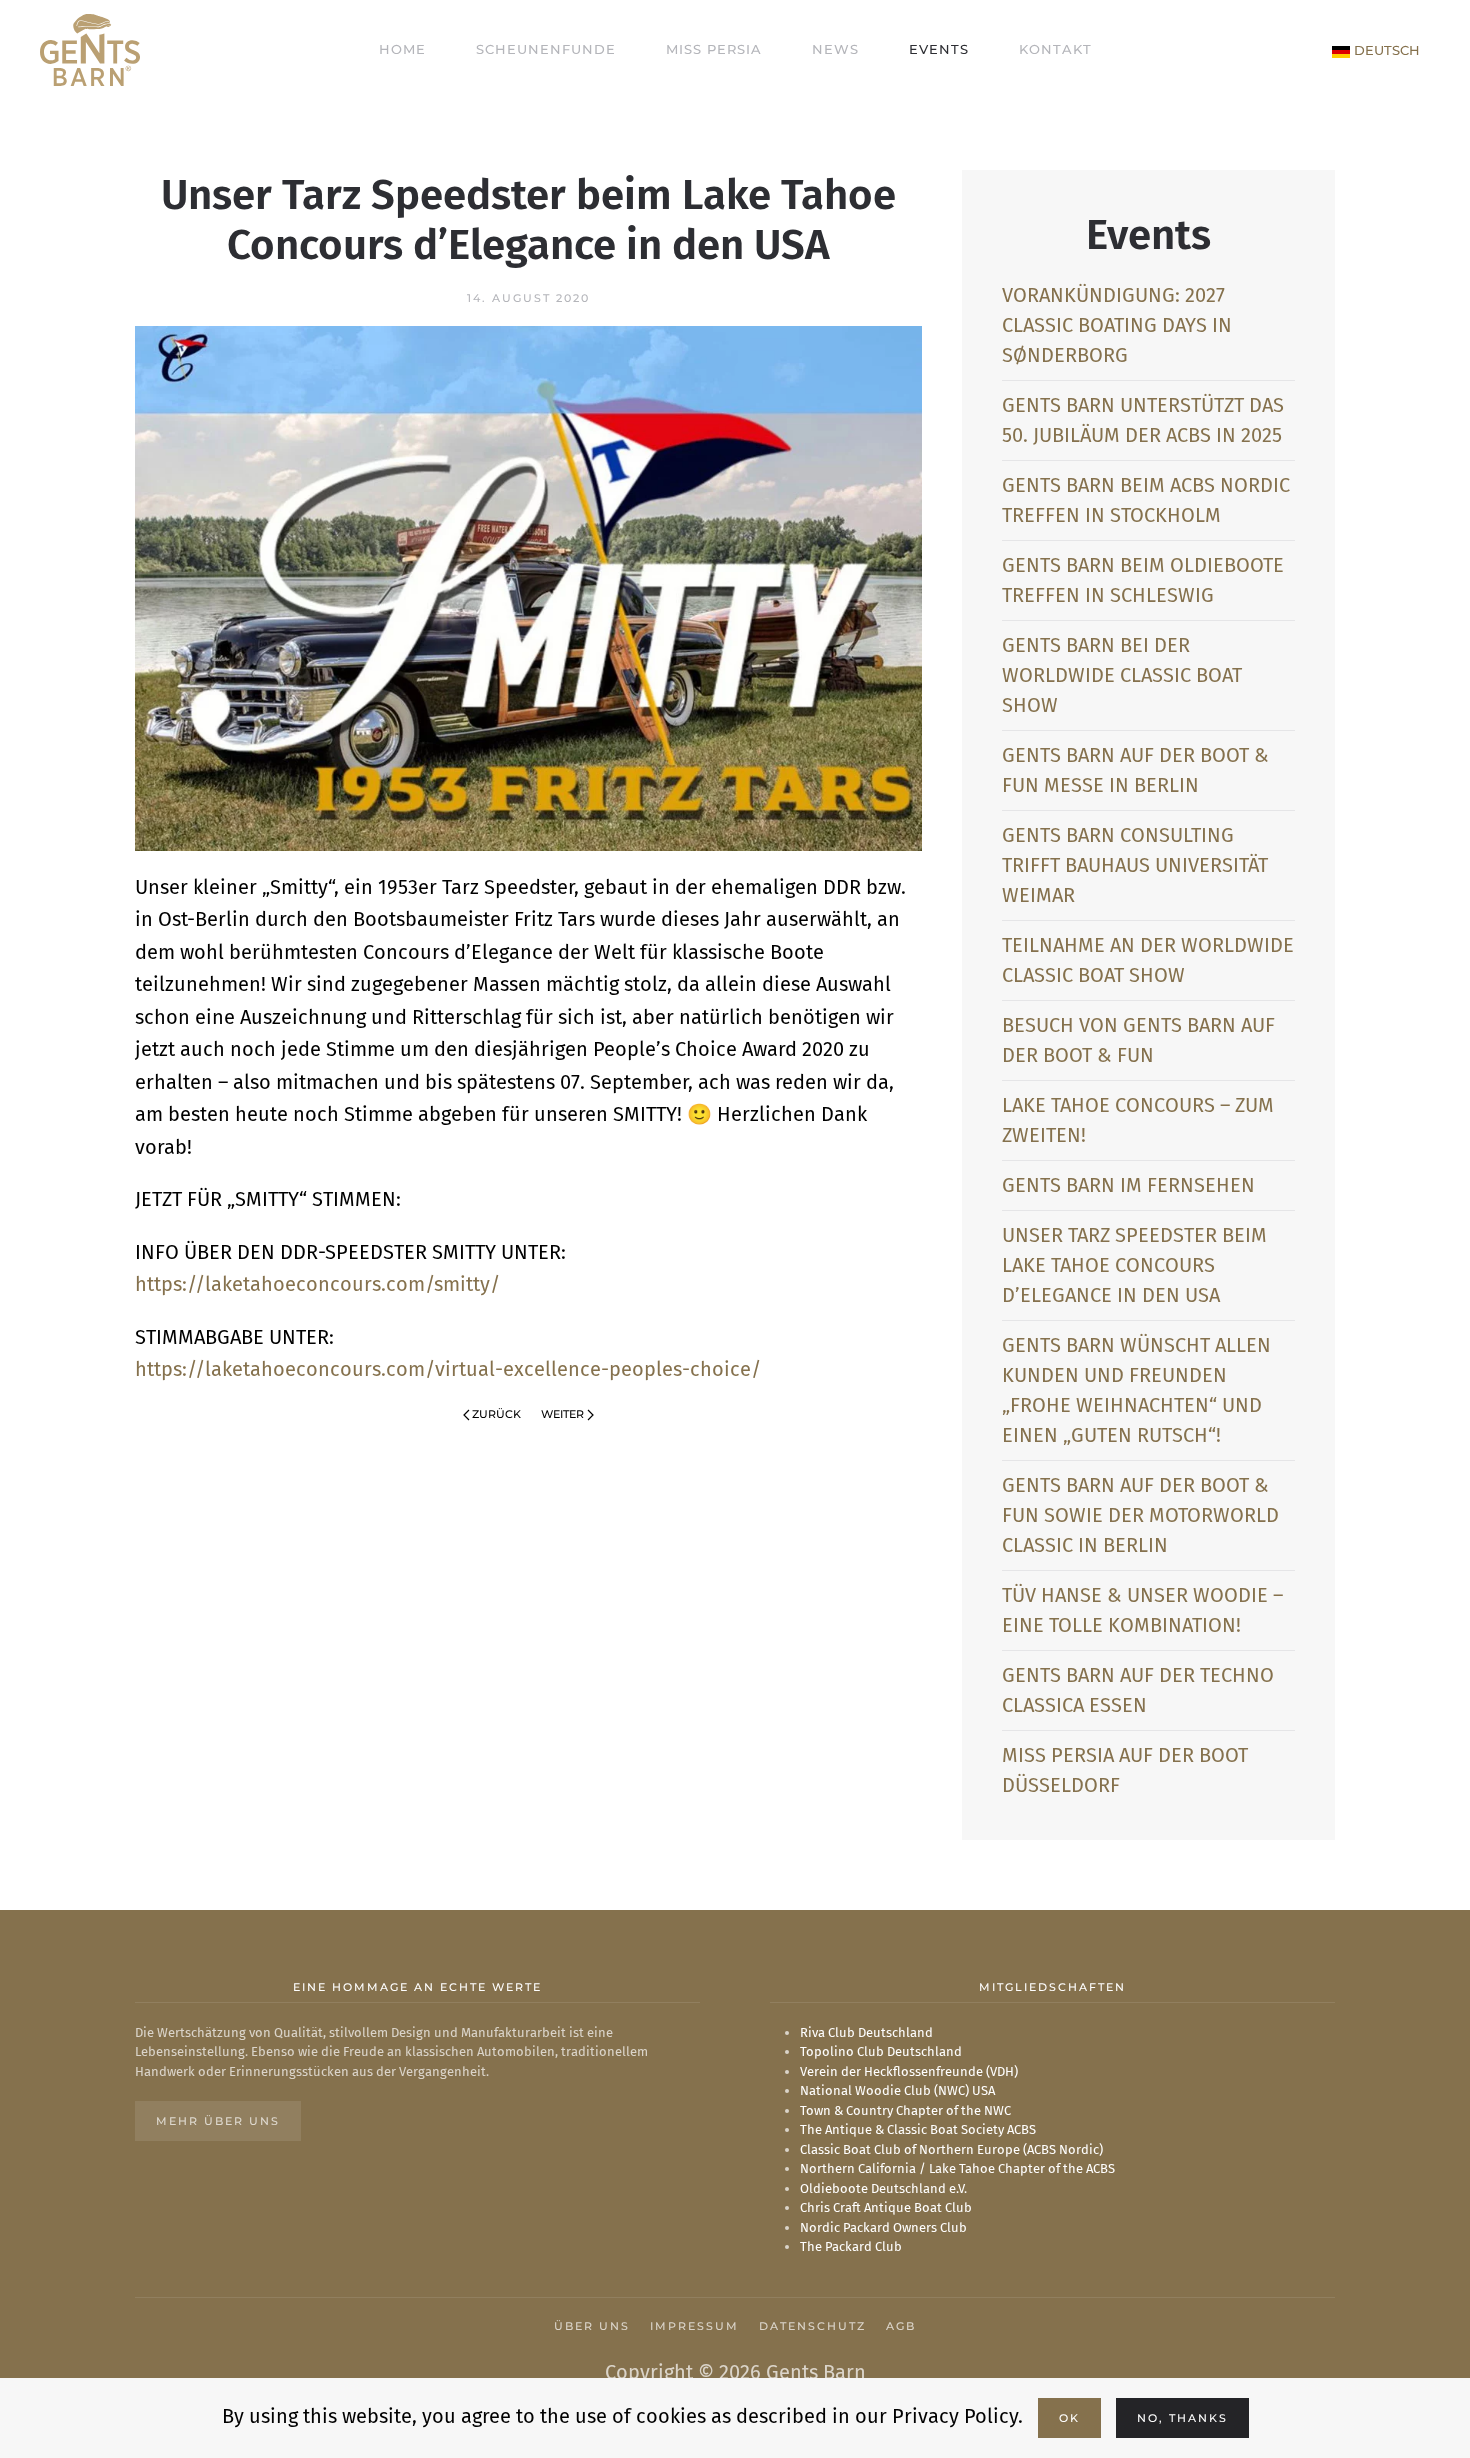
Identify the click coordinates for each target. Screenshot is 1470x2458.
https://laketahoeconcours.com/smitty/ (317, 1284)
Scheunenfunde (546, 49)
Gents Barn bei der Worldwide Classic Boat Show (1122, 675)
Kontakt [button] (1055, 49)
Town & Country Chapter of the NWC (905, 2110)
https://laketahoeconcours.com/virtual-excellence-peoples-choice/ (448, 1369)
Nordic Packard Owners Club (883, 2227)
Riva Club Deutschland (866, 2032)
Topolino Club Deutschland (881, 2051)
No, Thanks (1182, 2418)
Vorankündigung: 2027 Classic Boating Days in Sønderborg (1117, 325)
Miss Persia (714, 49)
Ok (1069, 2418)
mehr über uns (218, 2121)
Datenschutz (812, 2326)
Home (402, 49)
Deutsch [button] (1385, 50)
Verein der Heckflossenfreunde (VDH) (909, 2071)
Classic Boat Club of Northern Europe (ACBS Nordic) (951, 2149)
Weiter (562, 1414)
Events (939, 49)
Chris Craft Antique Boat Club (886, 2207)
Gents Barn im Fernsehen (1128, 1185)
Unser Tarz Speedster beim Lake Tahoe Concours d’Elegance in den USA (1134, 1265)
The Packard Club (851, 2246)
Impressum (694, 2326)
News (835, 49)
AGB (901, 2326)
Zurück (496, 1414)
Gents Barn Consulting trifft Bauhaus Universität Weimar (1135, 865)
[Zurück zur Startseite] (90, 50)
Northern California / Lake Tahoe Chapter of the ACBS (957, 2168)
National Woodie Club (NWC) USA (897, 2090)
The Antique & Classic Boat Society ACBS (918, 2129)
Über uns (592, 2326)
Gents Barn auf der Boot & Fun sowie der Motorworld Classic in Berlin (1140, 1515)
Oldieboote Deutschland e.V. (883, 2188)
